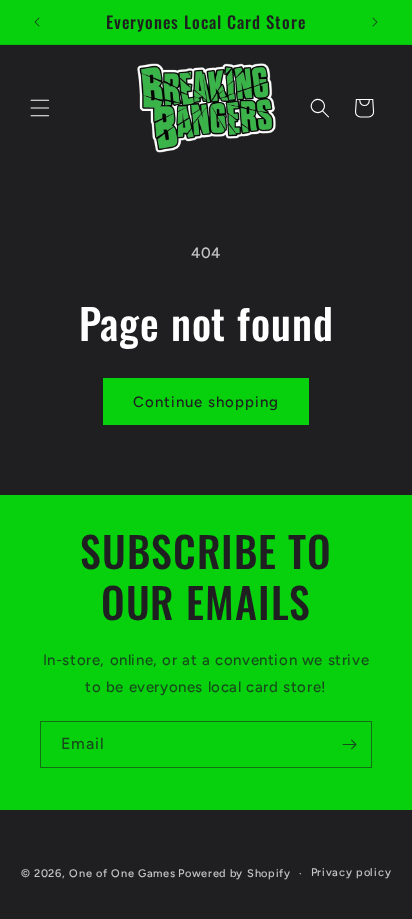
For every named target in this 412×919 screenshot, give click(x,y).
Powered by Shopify (234, 873)
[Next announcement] (375, 22)
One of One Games (122, 873)
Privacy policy (351, 872)
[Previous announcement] (37, 22)
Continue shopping (206, 402)
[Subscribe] (349, 744)
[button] (40, 108)
